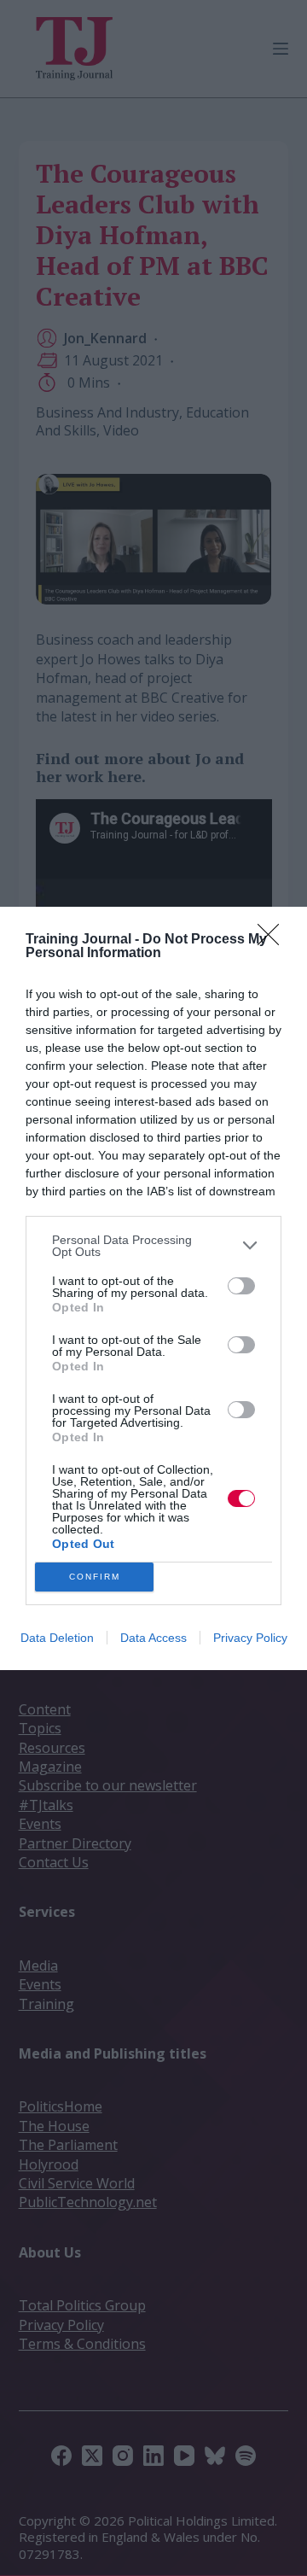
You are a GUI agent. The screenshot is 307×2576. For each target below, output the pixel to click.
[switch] (241, 1286)
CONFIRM (95, 1577)
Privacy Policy (250, 1638)
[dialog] (153, 1288)
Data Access (153, 1638)
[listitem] (153, 1246)
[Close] (274, 940)
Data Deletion (57, 1638)
